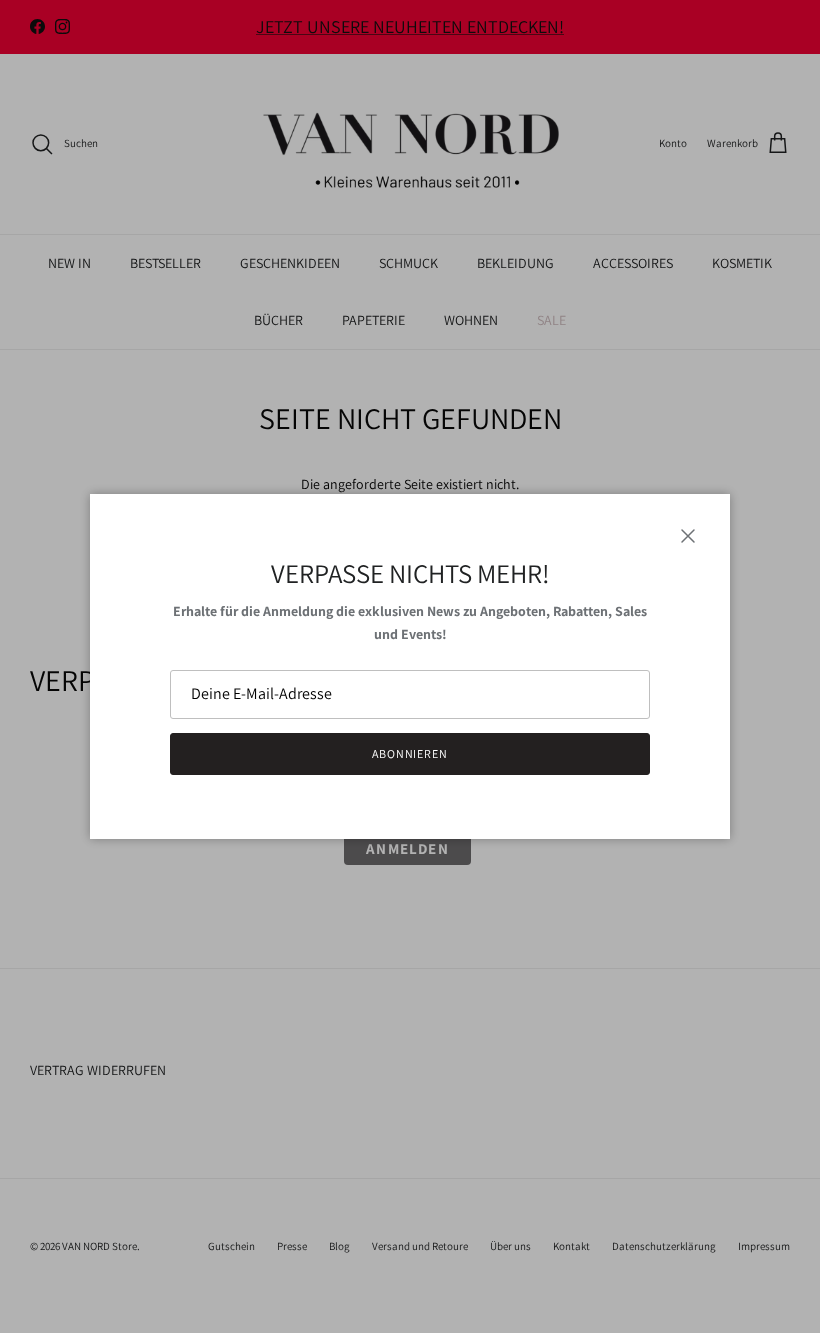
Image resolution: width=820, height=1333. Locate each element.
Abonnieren (410, 753)
